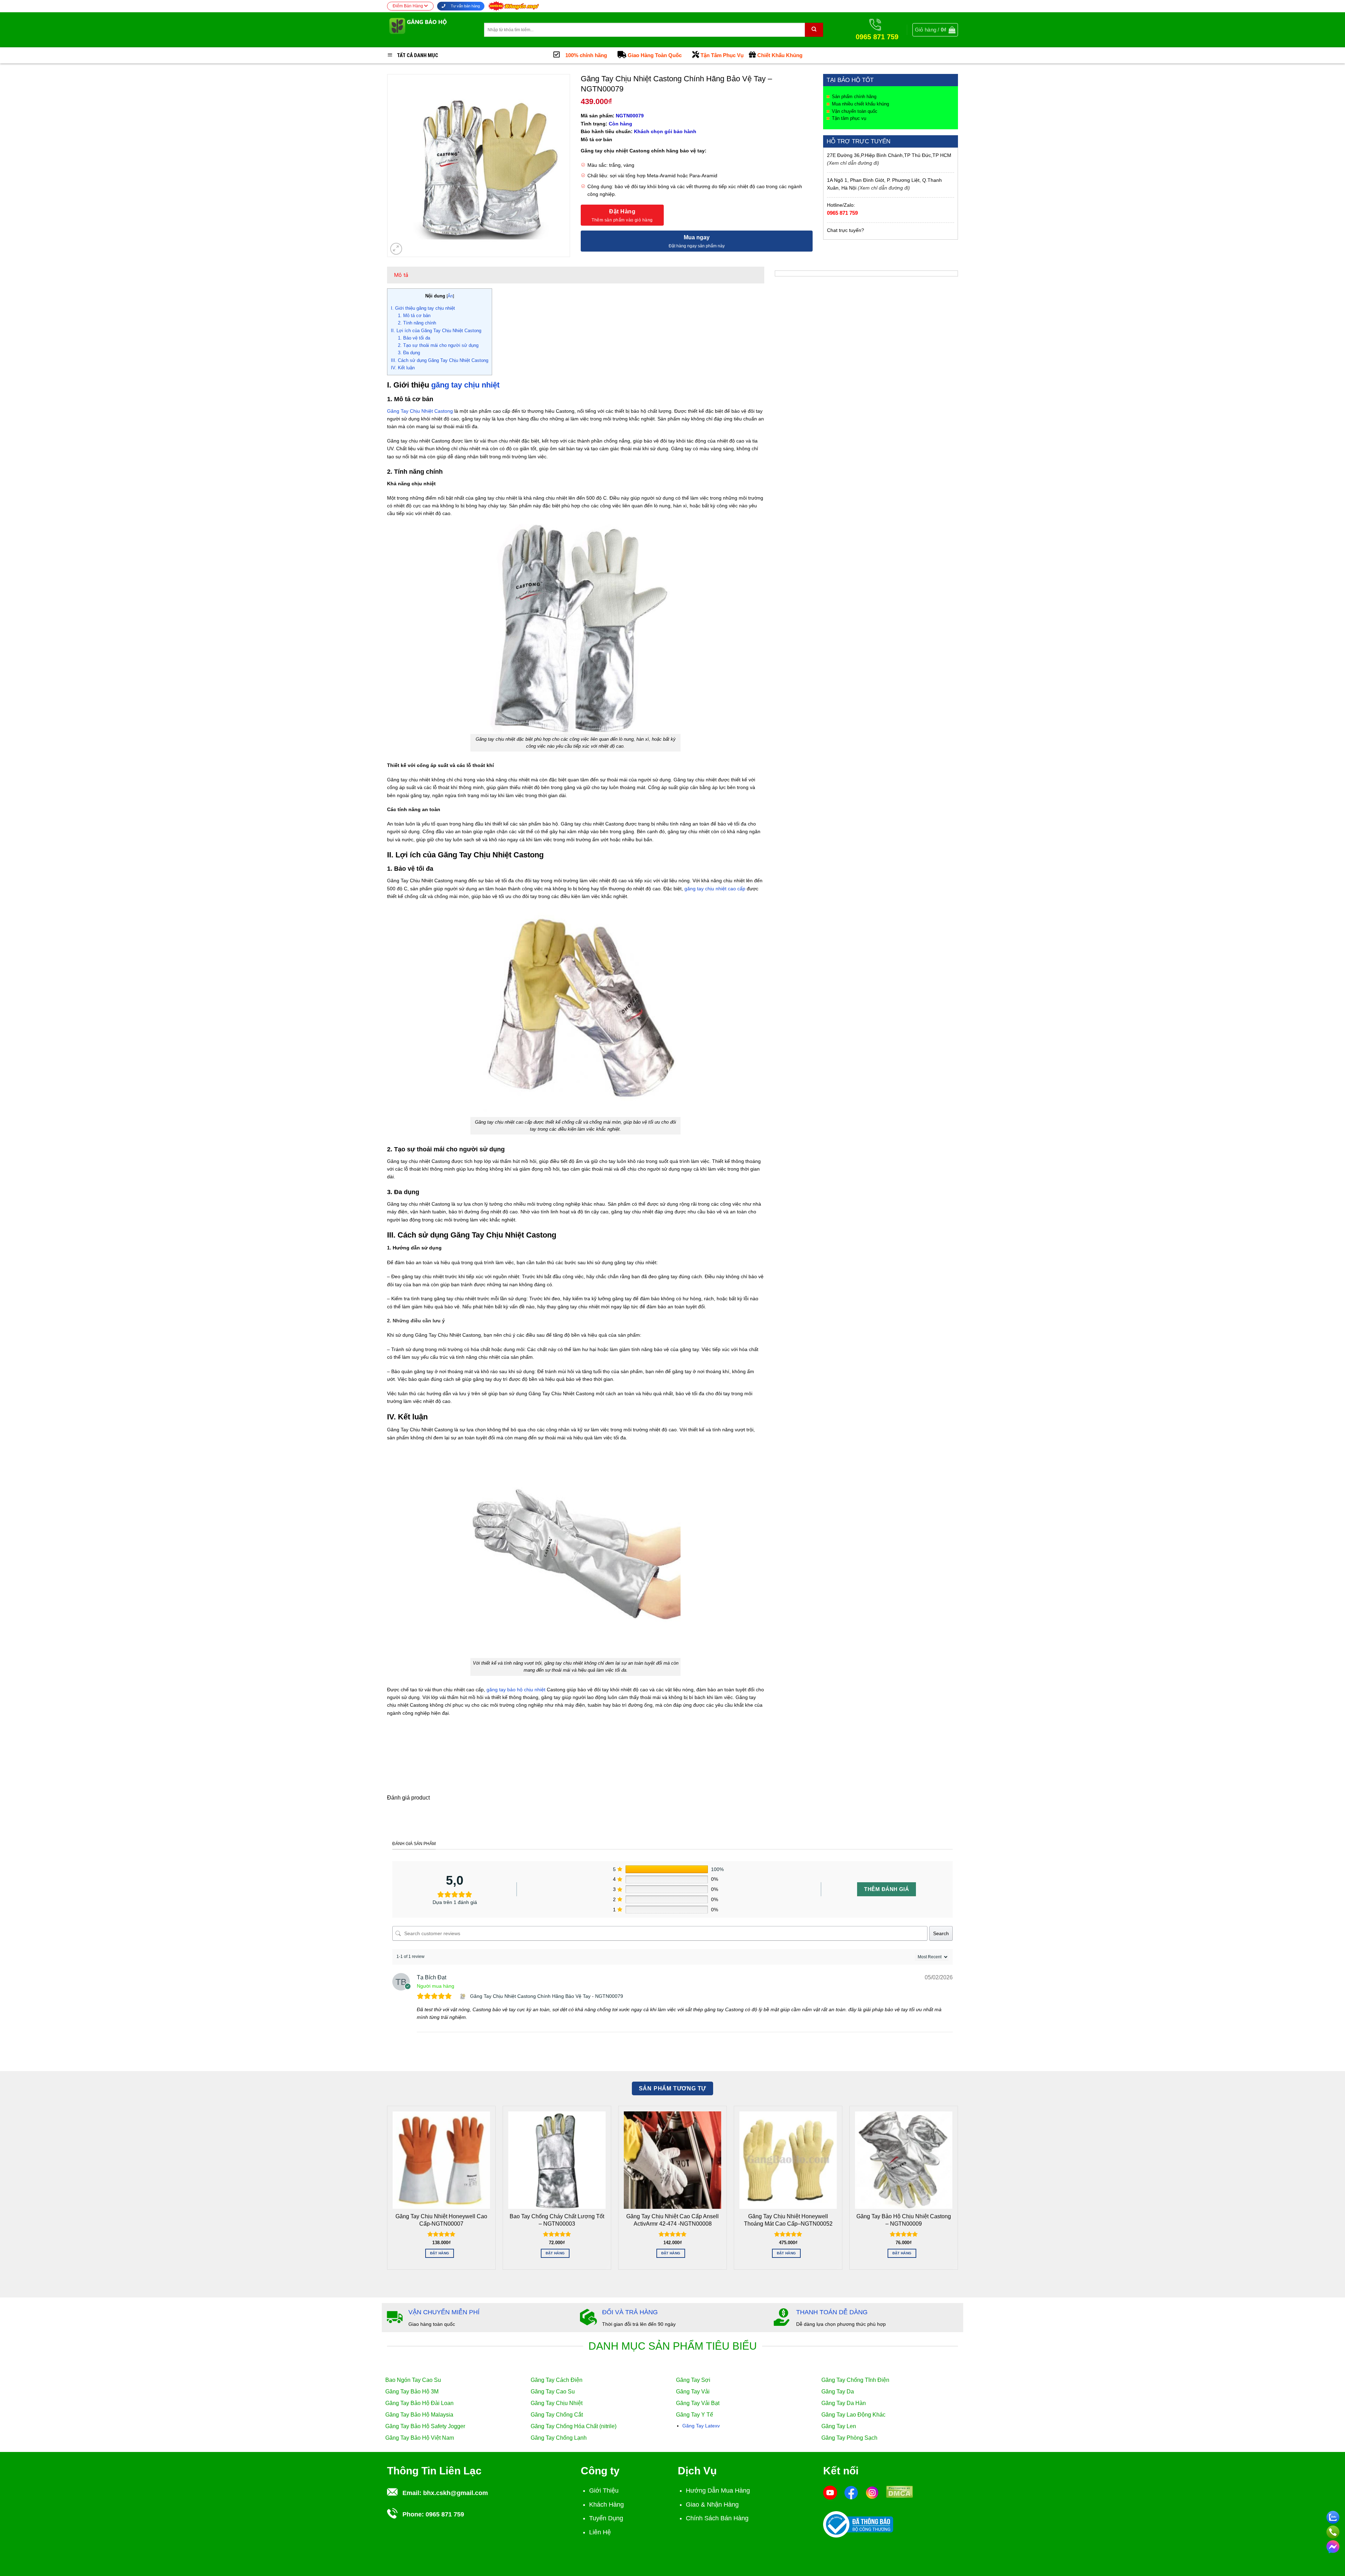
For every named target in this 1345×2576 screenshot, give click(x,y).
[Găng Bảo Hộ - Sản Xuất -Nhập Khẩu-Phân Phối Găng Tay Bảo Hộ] (430, 30)
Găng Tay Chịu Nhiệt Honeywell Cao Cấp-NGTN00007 (441, 2220)
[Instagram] (872, 2492)
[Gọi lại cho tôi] (1333, 2531)
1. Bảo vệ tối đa (414, 338)
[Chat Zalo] (1333, 2516)
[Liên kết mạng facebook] (1333, 2546)
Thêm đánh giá (887, 1889)
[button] (935, 30)
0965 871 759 (842, 213)
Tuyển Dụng (606, 2518)
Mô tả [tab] (401, 275)
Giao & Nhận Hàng (712, 2505)
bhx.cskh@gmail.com (456, 2493)
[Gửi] (814, 30)
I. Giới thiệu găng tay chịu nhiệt (423, 308)
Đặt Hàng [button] (440, 2253)
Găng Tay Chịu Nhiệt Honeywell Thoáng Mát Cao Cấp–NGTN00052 (788, 2220)
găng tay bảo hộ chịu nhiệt (516, 1690)
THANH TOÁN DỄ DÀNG (832, 2312)
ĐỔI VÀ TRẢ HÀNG (630, 2312)
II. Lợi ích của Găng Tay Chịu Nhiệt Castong (436, 331)
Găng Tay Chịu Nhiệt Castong (420, 411)
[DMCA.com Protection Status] (899, 2491)
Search (941, 1933)
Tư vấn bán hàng (465, 6)
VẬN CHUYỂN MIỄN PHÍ (444, 2312)
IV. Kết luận (403, 368)
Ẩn (450, 296)
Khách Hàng (606, 2505)
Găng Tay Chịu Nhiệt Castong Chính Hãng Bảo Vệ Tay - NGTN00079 (547, 1996)
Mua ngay (697, 237)
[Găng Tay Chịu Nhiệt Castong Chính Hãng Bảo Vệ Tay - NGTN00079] (463, 1996)
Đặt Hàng (622, 211)
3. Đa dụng (409, 353)
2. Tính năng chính (417, 323)
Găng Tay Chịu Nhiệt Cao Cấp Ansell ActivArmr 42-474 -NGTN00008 (672, 2220)
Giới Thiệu (604, 2491)
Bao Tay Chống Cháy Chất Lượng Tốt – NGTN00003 (557, 2220)
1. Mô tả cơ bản (414, 316)
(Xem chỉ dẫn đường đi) (853, 163)
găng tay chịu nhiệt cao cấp (715, 889)
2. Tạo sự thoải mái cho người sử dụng (438, 345)
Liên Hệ (600, 2532)
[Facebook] (851, 2492)
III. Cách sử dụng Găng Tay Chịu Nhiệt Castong (440, 360)
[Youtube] (830, 2492)
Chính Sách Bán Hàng (717, 2518)
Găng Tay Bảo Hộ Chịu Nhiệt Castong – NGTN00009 (904, 2220)
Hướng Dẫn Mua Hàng (718, 2491)
